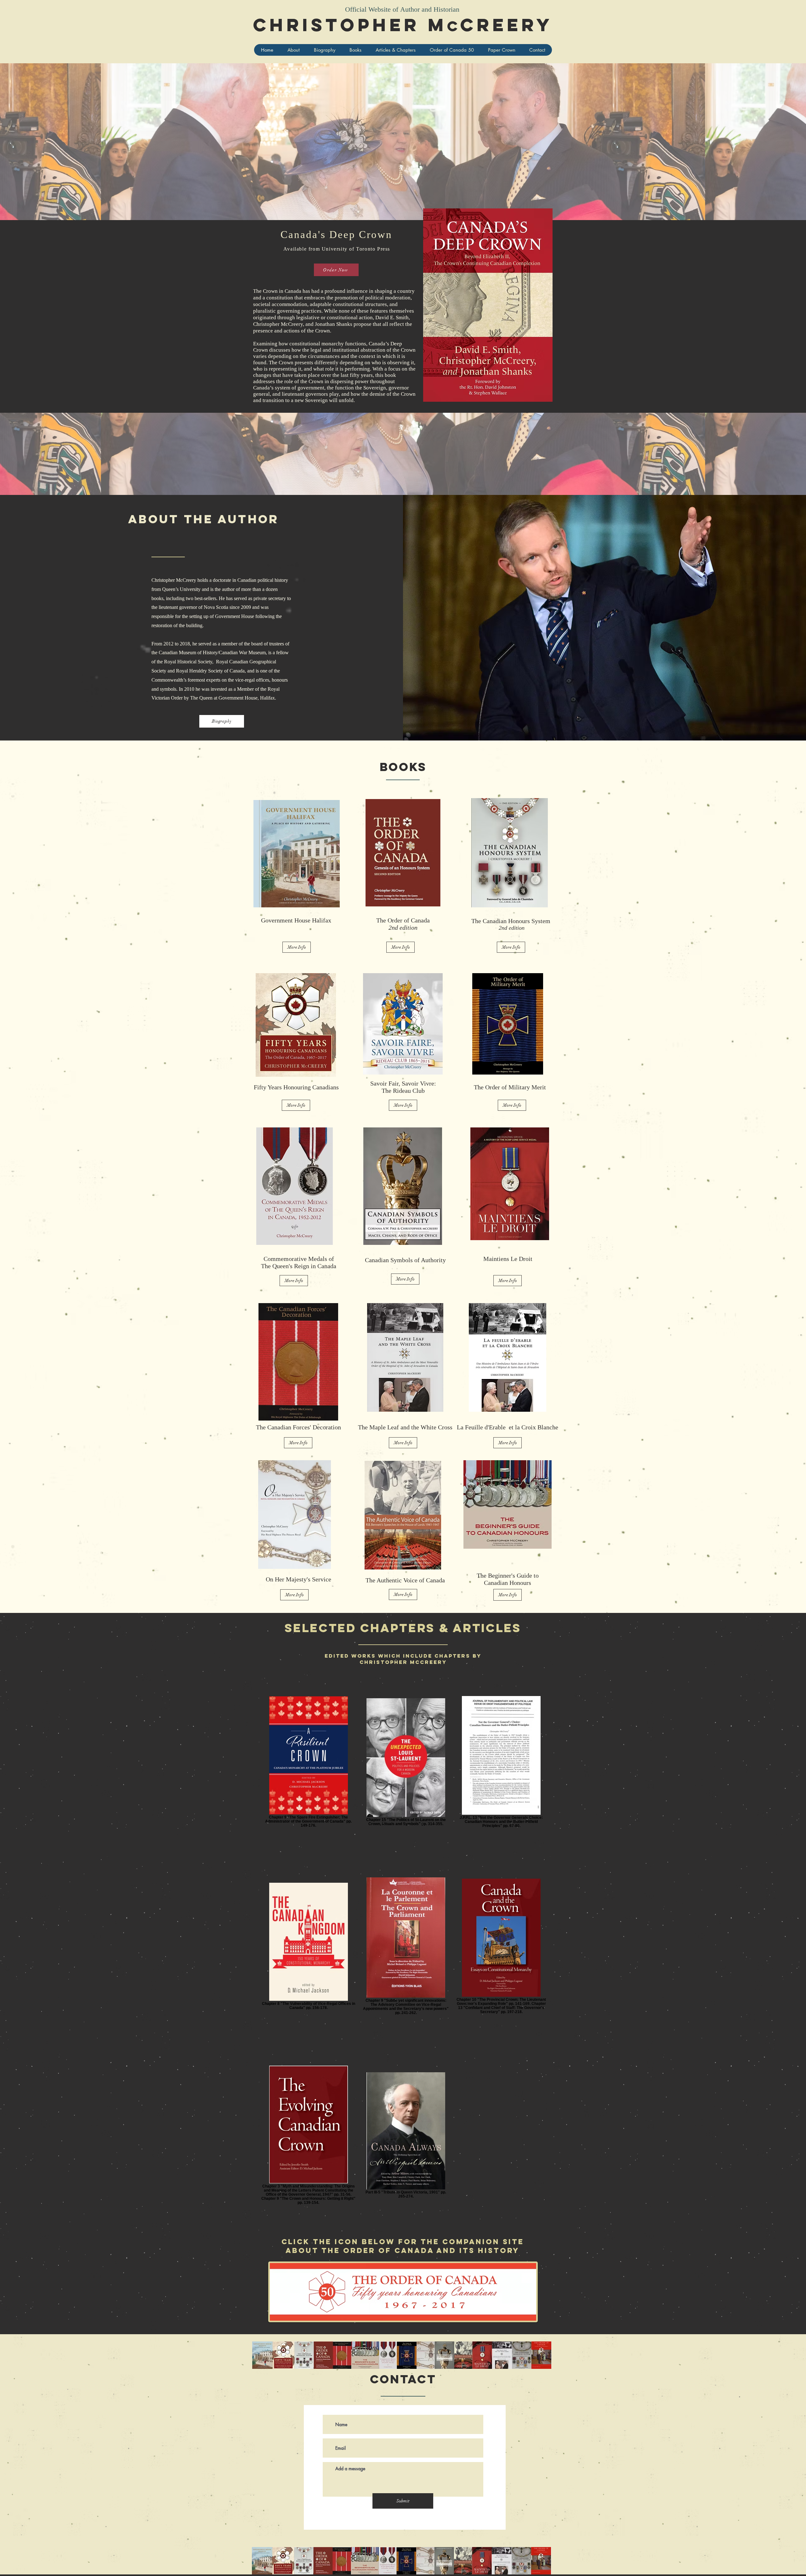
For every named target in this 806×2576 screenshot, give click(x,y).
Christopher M (350, 25)
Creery (507, 25)
